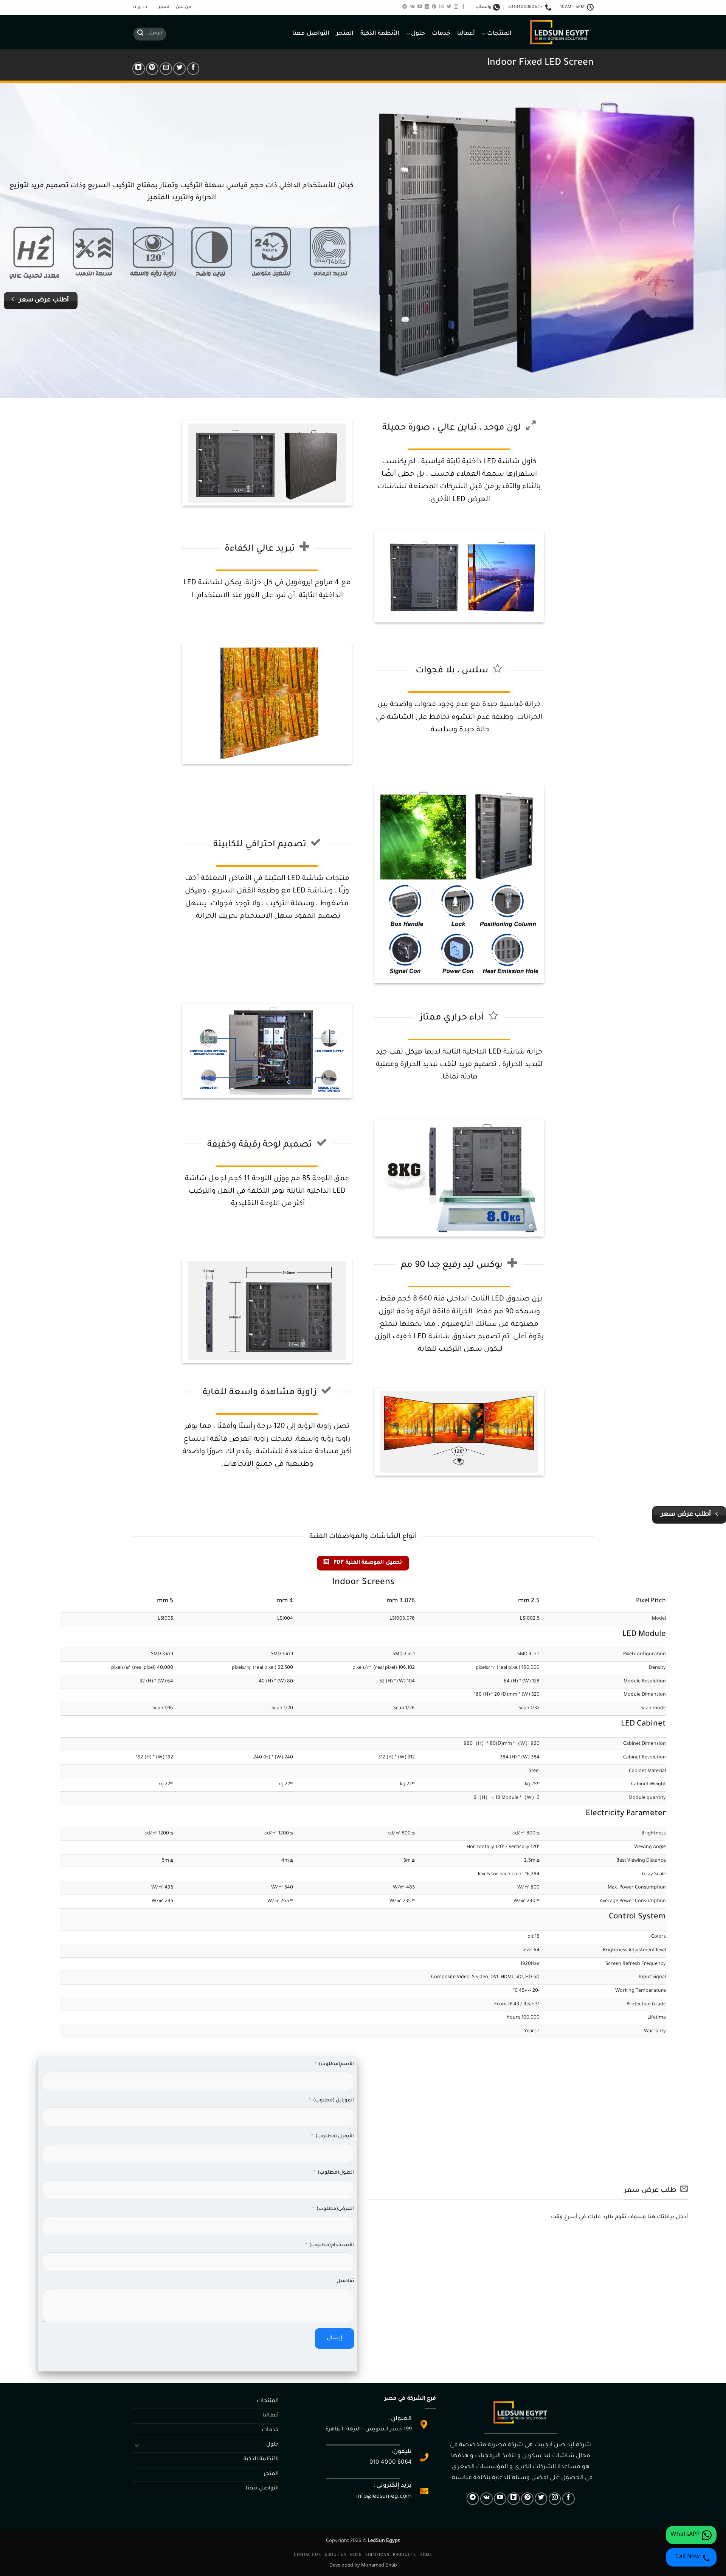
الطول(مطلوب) (336, 2173)
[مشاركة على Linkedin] (139, 69)
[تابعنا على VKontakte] (412, 7)
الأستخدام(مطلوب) (332, 2245)
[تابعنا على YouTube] (420, 7)
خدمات (441, 34)
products (404, 2555)
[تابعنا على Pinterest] (434, 7)
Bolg (356, 2555)
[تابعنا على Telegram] (405, 7)
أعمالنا (466, 34)
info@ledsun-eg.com (384, 2497)
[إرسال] (140, 34)
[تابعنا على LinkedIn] (427, 7)
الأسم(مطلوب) (336, 2064)
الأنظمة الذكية (380, 34)
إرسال (334, 2339)
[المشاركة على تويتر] (179, 69)
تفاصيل (345, 2281)
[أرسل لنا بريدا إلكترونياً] (441, 7)
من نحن (183, 7)
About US (335, 2555)
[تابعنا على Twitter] (449, 7)
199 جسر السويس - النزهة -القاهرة (369, 2430)
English (140, 7)
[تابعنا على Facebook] (463, 7)
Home (426, 2555)
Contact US (307, 2555)
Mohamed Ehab (379, 2566)
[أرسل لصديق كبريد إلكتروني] (166, 69)
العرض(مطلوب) (335, 2209)
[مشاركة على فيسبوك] (193, 69)
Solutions (377, 2555)
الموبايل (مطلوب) (334, 2101)
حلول (418, 34)
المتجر (164, 7)
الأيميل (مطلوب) (335, 2137)
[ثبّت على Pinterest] (152, 69)
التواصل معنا (311, 34)
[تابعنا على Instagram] (456, 7)
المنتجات (499, 34)
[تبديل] (137, 2445)
